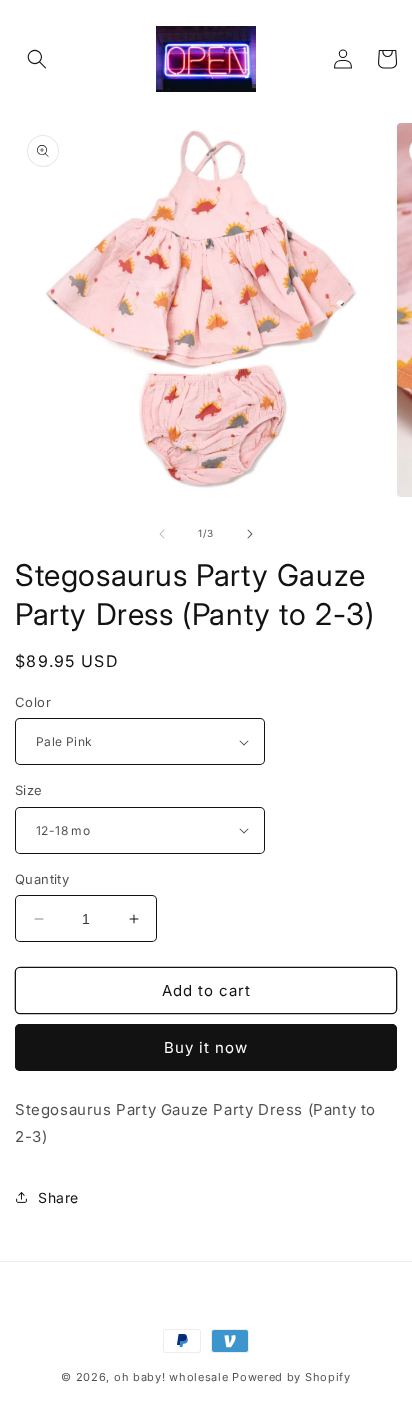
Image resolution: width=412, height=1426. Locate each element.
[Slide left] (162, 534)
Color (33, 702)
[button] (37, 59)
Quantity (42, 879)
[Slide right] (250, 534)
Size (29, 790)
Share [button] (58, 1197)
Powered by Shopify (291, 1377)
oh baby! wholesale (171, 1377)
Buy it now (206, 1047)
